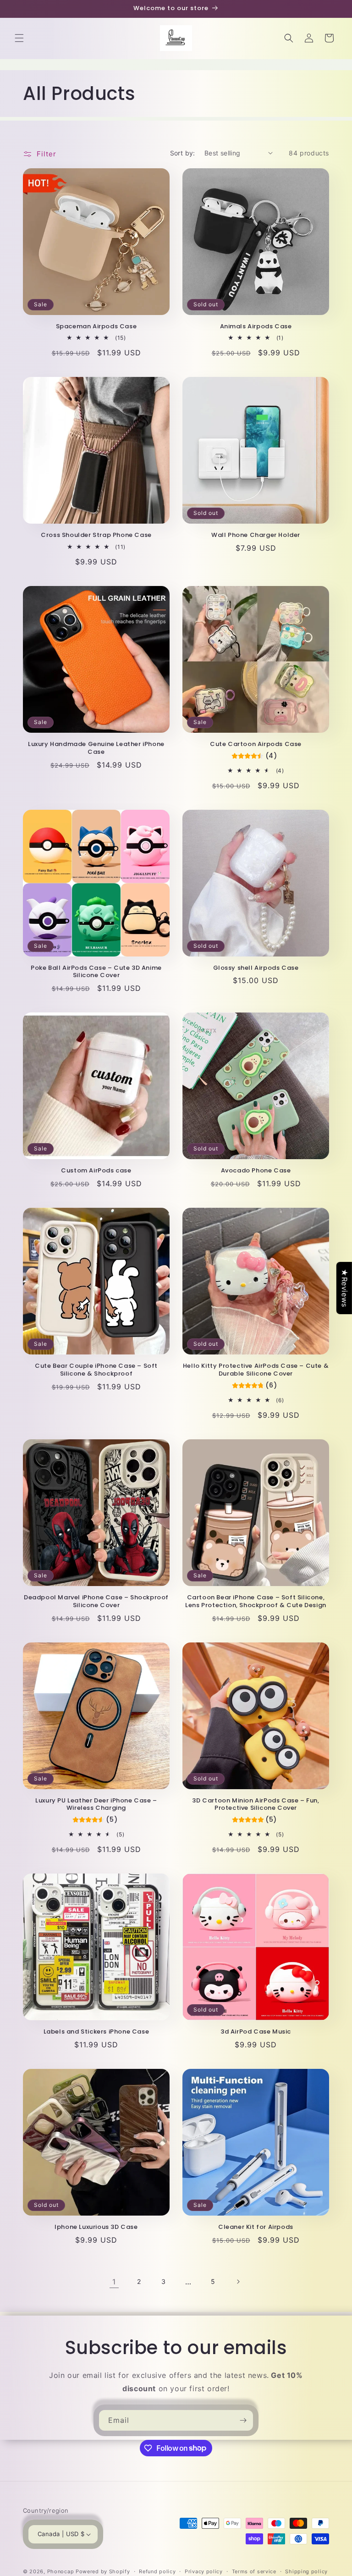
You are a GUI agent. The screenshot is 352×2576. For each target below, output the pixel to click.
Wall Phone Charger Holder (256, 535)
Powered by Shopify (103, 2571)
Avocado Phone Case (256, 1171)
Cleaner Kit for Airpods (256, 2227)
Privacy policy (204, 2571)
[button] (19, 38)
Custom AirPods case (96, 1171)
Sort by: (183, 153)
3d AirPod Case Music (256, 2032)
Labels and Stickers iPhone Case (96, 2032)
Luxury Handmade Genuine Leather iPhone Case (96, 748)
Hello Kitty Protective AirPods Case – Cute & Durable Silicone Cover (256, 1370)
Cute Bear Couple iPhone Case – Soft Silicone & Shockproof (96, 1370)
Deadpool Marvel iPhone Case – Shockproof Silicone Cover (96, 1602)
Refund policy (157, 2571)
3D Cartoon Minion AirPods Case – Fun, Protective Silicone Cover (256, 1805)
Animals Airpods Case (256, 327)
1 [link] (114, 2282)
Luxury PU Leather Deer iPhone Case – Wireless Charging (96, 1805)
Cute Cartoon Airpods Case (256, 744)
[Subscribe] (243, 2420)
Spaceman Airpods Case (96, 327)
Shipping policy (306, 2571)
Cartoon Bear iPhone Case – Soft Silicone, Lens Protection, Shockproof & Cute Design (256, 1602)
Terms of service (254, 2571)
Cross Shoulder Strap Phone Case (96, 535)
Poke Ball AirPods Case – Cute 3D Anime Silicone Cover (96, 972)
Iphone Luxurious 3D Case (96, 2227)
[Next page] (238, 2282)
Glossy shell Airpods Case (256, 968)
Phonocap (61, 2571)
